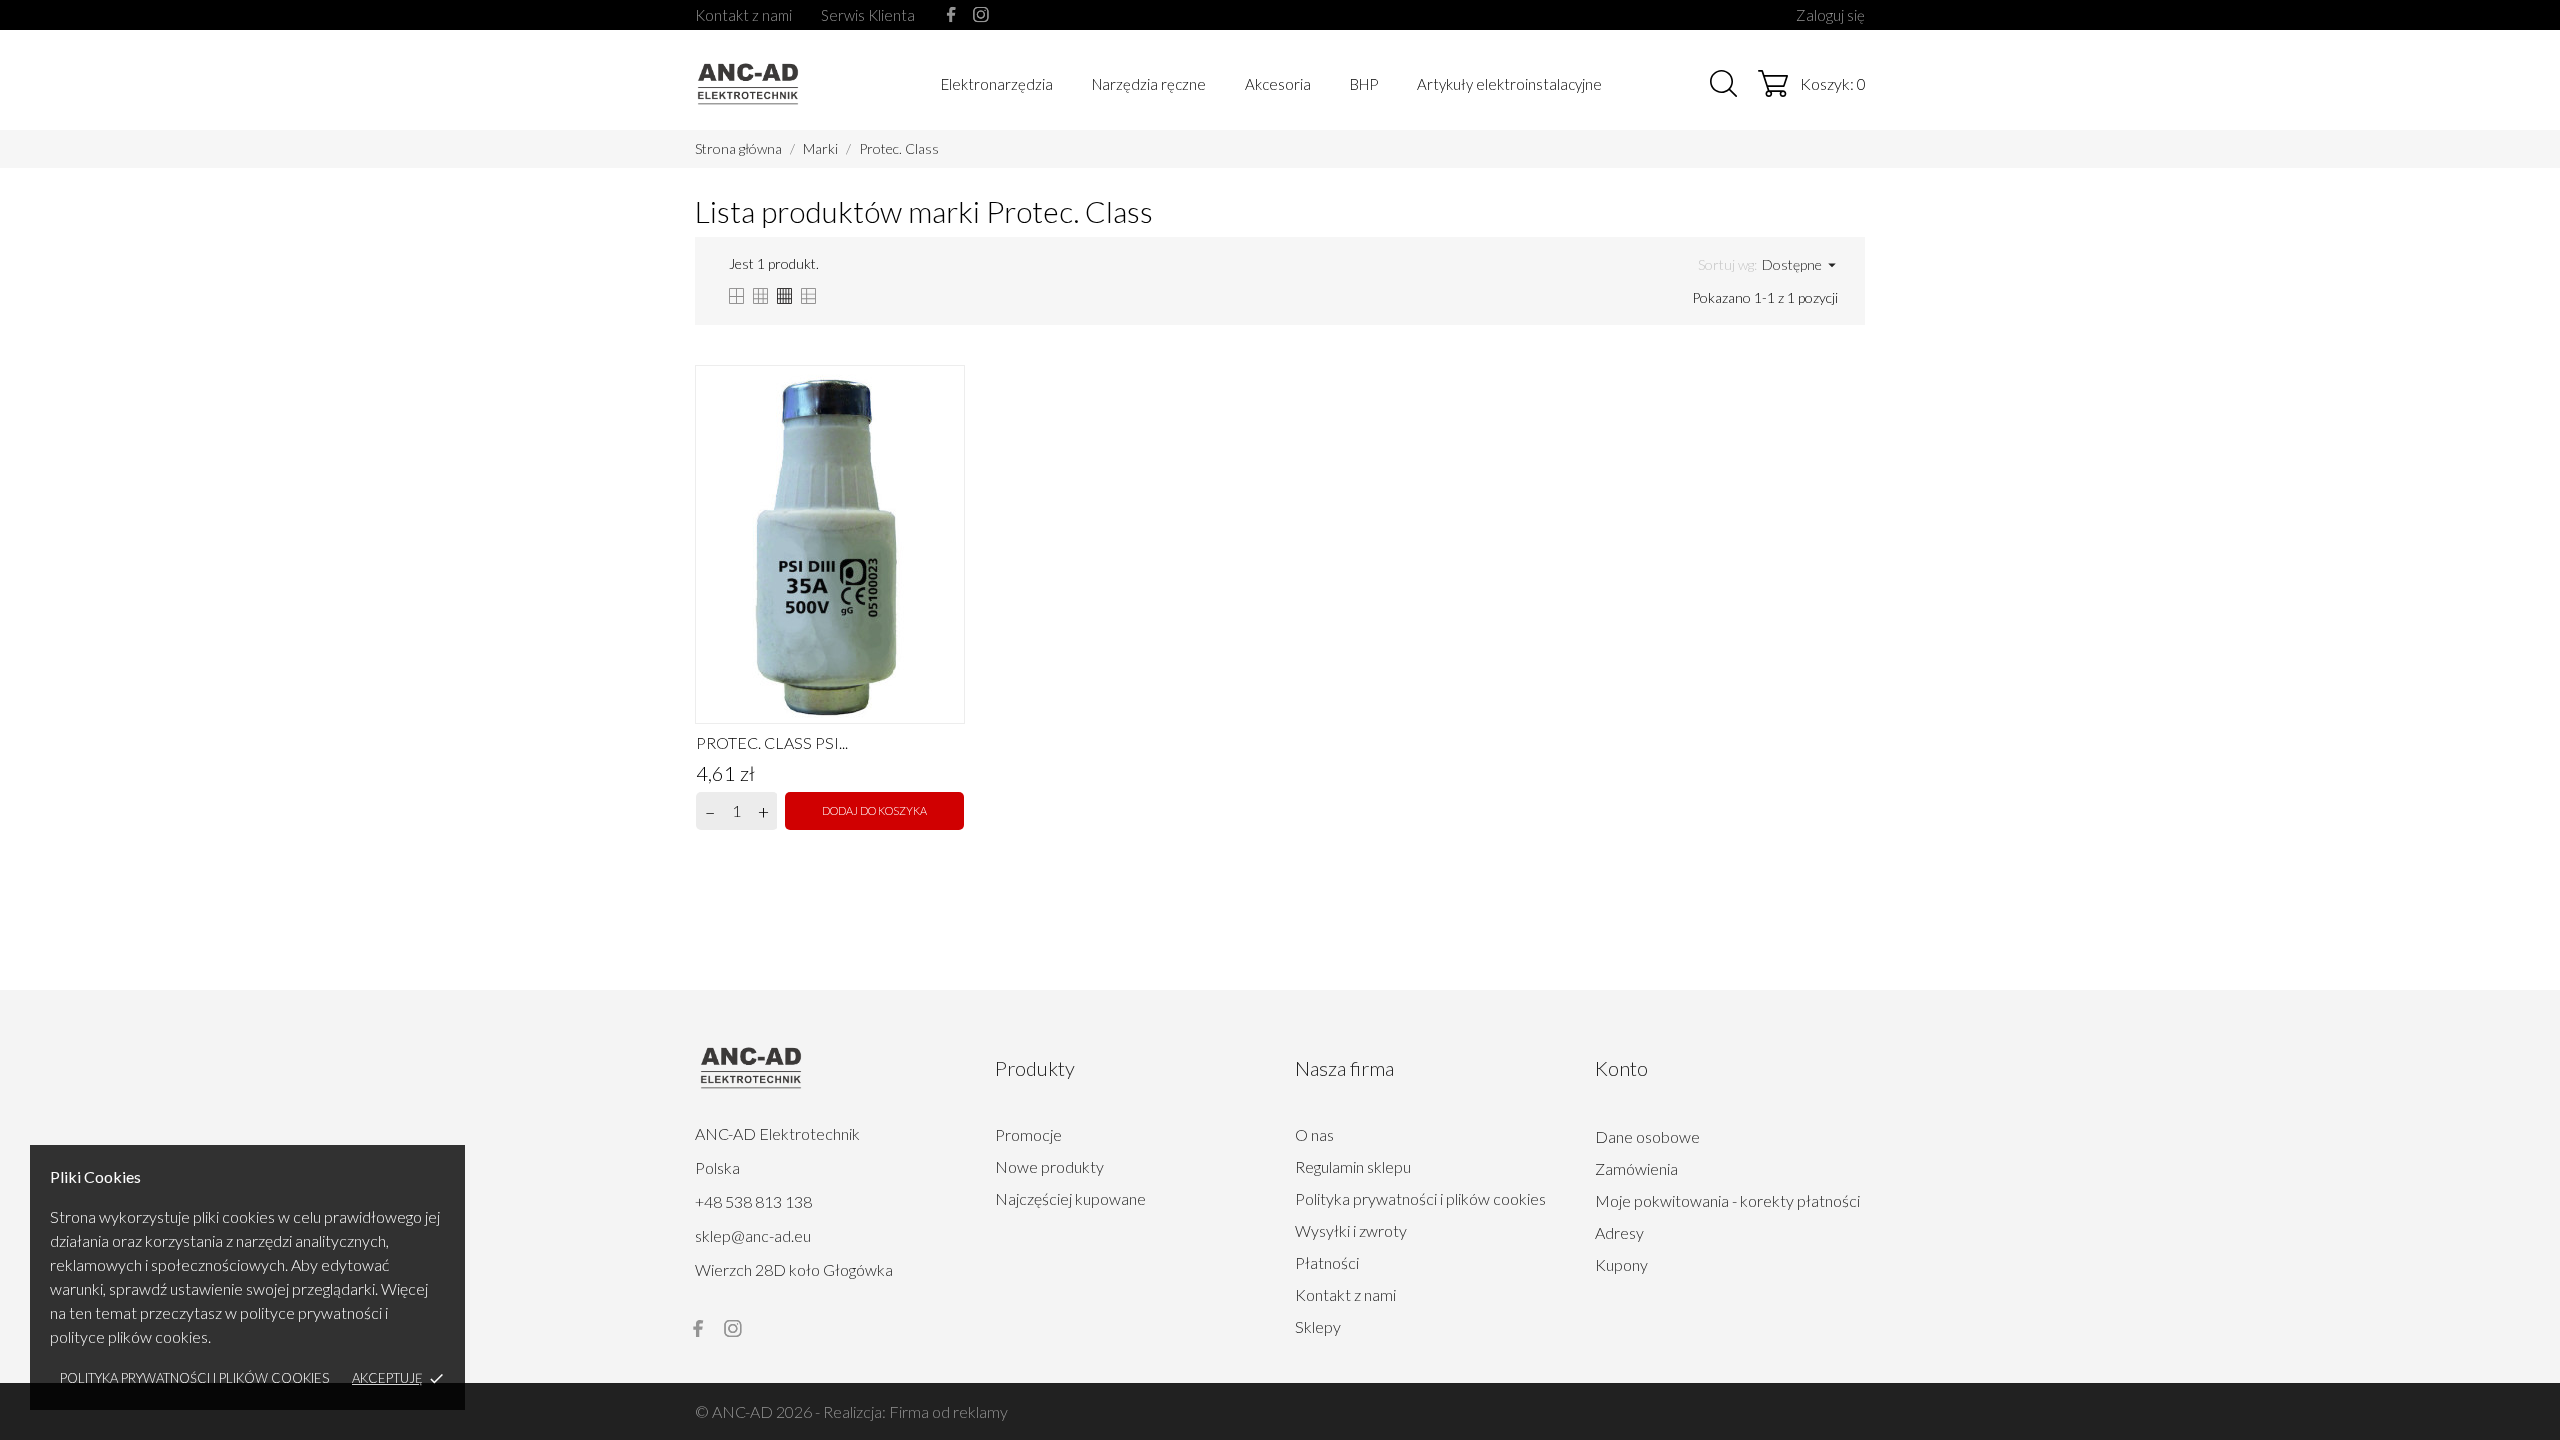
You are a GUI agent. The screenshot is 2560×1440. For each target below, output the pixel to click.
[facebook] (951, 14)
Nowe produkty (1049, 1166)
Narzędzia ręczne (1149, 84)
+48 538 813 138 (753, 1201)
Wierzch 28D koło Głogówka (794, 1269)
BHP (1364, 84)
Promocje (1028, 1134)
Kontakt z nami (743, 15)
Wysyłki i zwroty (1351, 1230)
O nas (1314, 1134)
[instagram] (980, 14)
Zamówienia (1636, 1168)
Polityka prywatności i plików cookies (194, 1378)
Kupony (1621, 1264)
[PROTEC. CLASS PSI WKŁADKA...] (945, 388)
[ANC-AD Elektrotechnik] (786, 82)
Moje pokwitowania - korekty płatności (1727, 1200)
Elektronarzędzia (997, 84)
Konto (1621, 1068)
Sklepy (1318, 1326)
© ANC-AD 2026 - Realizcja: (792, 1411)
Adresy (1619, 1232)
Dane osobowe (1647, 1136)
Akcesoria (1278, 84)
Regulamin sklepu (1353, 1166)
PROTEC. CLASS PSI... (772, 742)
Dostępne (1800, 265)
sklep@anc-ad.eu (753, 1235)
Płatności (1327, 1262)
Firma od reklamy (948, 1411)
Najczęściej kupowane (1070, 1198)
